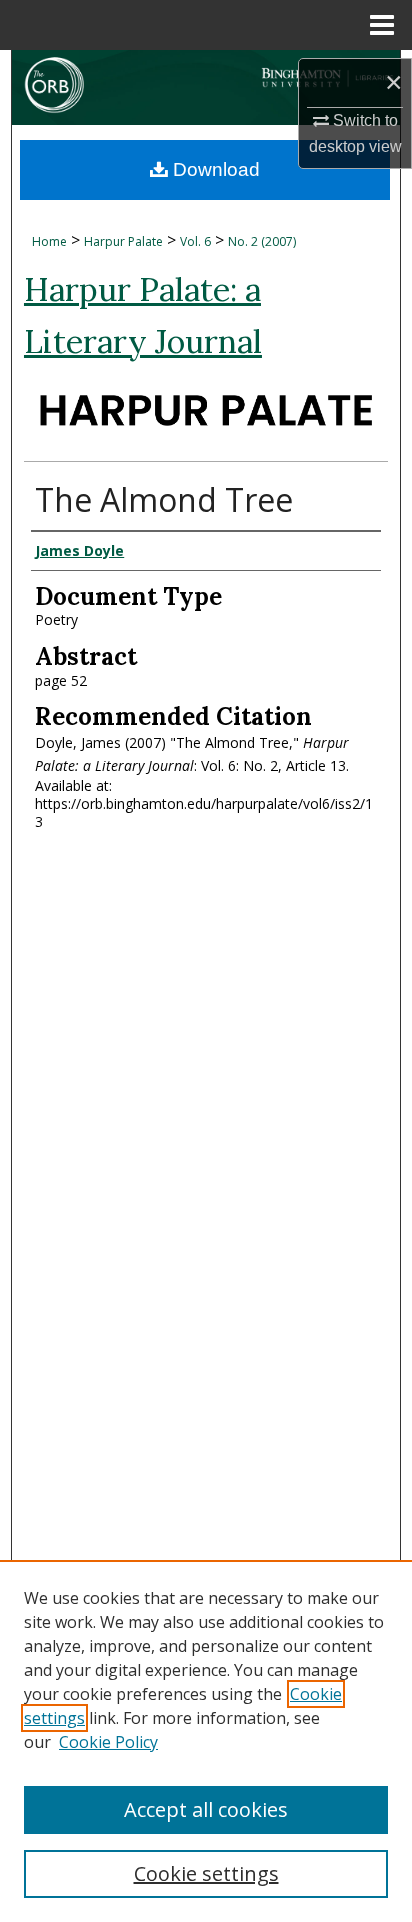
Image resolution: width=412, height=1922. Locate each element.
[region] (206, 1741)
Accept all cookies (206, 1809)
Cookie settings (206, 1873)
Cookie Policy (108, 1742)
